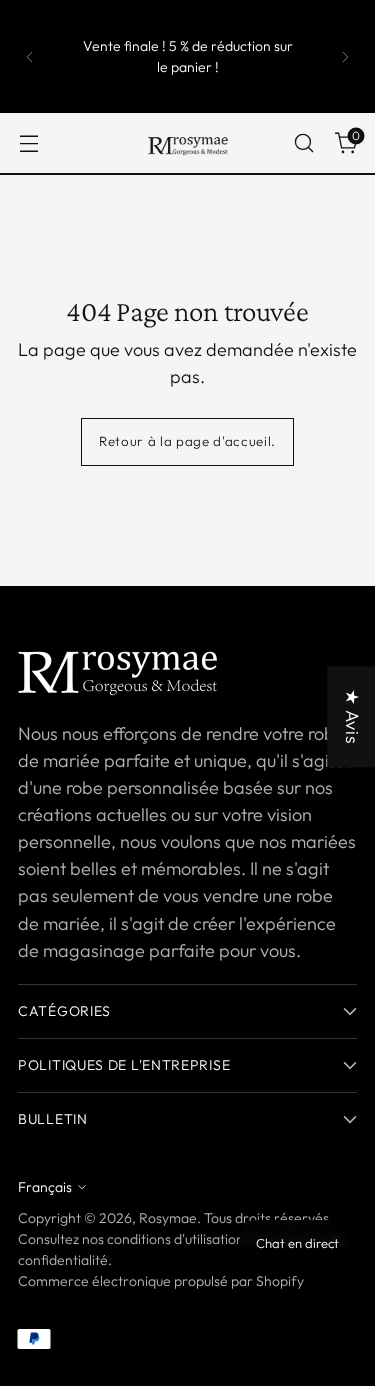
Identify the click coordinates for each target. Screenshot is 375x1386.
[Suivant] (345, 56)
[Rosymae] (188, 143)
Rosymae (168, 1218)
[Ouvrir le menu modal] (28, 143)
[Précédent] (30, 56)
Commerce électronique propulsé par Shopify (161, 1281)
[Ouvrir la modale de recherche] (303, 143)
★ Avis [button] (352, 717)
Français (45, 1187)
